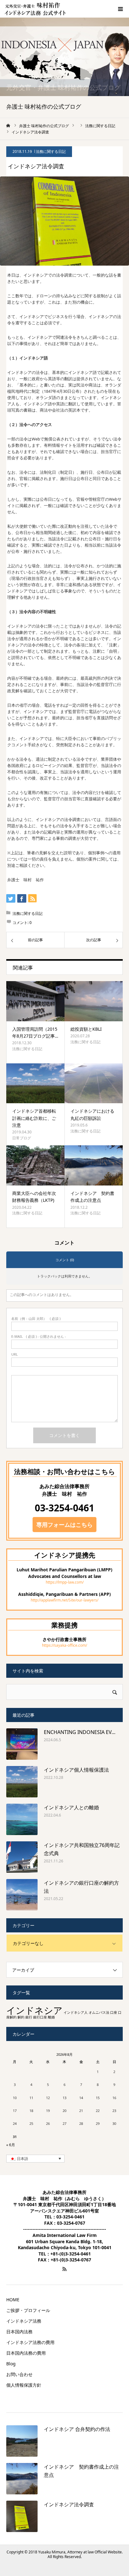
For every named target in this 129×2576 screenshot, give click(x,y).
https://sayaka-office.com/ (64, 1645)
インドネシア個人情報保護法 (76, 1770)
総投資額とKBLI (86, 1029)
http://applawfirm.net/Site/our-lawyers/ (64, 1600)
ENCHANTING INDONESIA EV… (80, 1732)
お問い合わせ (19, 2374)
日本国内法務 (19, 2332)
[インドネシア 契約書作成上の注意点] (94, 1165)
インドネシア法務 (24, 2321)
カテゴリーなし (28, 1943)
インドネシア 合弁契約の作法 (77, 2429)
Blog (11, 2364)
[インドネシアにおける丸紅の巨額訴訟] (94, 1083)
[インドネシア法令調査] (22, 2516)
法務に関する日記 (51, 151)
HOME (13, 2300)
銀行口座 (40, 2017)
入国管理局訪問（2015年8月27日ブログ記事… (35, 1032)
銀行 (29, 2017)
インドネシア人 (76, 2012)
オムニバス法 (99, 2012)
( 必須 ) (36, 1318)
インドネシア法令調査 (69, 2504)
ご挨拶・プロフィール (28, 2310)
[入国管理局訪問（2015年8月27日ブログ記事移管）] (35, 1001)
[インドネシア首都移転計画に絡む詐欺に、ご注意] (35, 1083)
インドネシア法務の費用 (30, 2342)
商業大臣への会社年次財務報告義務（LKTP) (34, 1197)
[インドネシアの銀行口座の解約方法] (22, 1895)
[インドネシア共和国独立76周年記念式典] (22, 1857)
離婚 (51, 2017)
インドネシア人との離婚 (71, 1807)
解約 (21, 2017)
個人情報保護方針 (24, 2385)
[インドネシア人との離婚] (22, 1819)
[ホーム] (8, 126)
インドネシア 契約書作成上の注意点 (92, 1197)
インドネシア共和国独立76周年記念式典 (82, 1849)
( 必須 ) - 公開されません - (39, 1336)
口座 (114, 2012)
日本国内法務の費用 (26, 2353)
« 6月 (11, 2145)
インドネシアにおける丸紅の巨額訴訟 (92, 1114)
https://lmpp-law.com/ (65, 1582)
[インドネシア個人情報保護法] (22, 1782)
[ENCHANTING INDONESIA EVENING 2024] (22, 1744)
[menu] (120, 9)
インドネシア (34, 2010)
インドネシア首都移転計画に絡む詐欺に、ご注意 (34, 1118)
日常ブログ (22, 1138)
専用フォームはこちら (64, 1525)
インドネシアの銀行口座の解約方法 (81, 1887)
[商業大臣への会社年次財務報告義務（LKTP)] (35, 1165)
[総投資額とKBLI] (94, 1001)
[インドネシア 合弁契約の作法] (22, 2441)
